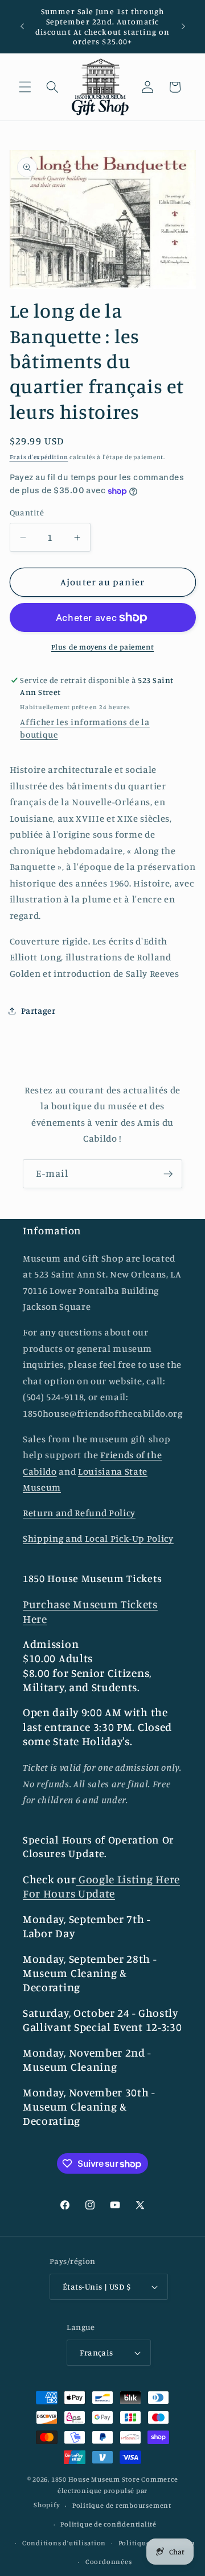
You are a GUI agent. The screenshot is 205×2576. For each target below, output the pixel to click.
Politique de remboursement (122, 2505)
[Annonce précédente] (22, 27)
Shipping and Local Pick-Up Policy (98, 1538)
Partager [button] (38, 1011)
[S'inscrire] (168, 1174)
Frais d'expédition (39, 457)
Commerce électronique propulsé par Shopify (106, 2492)
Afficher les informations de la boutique (85, 728)
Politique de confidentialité (108, 2524)
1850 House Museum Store (96, 2479)
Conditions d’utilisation (64, 2543)
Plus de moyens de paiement (102, 647)
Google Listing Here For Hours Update (101, 1886)
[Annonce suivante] (183, 27)
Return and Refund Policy (79, 1513)
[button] (25, 87)
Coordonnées (108, 2562)
